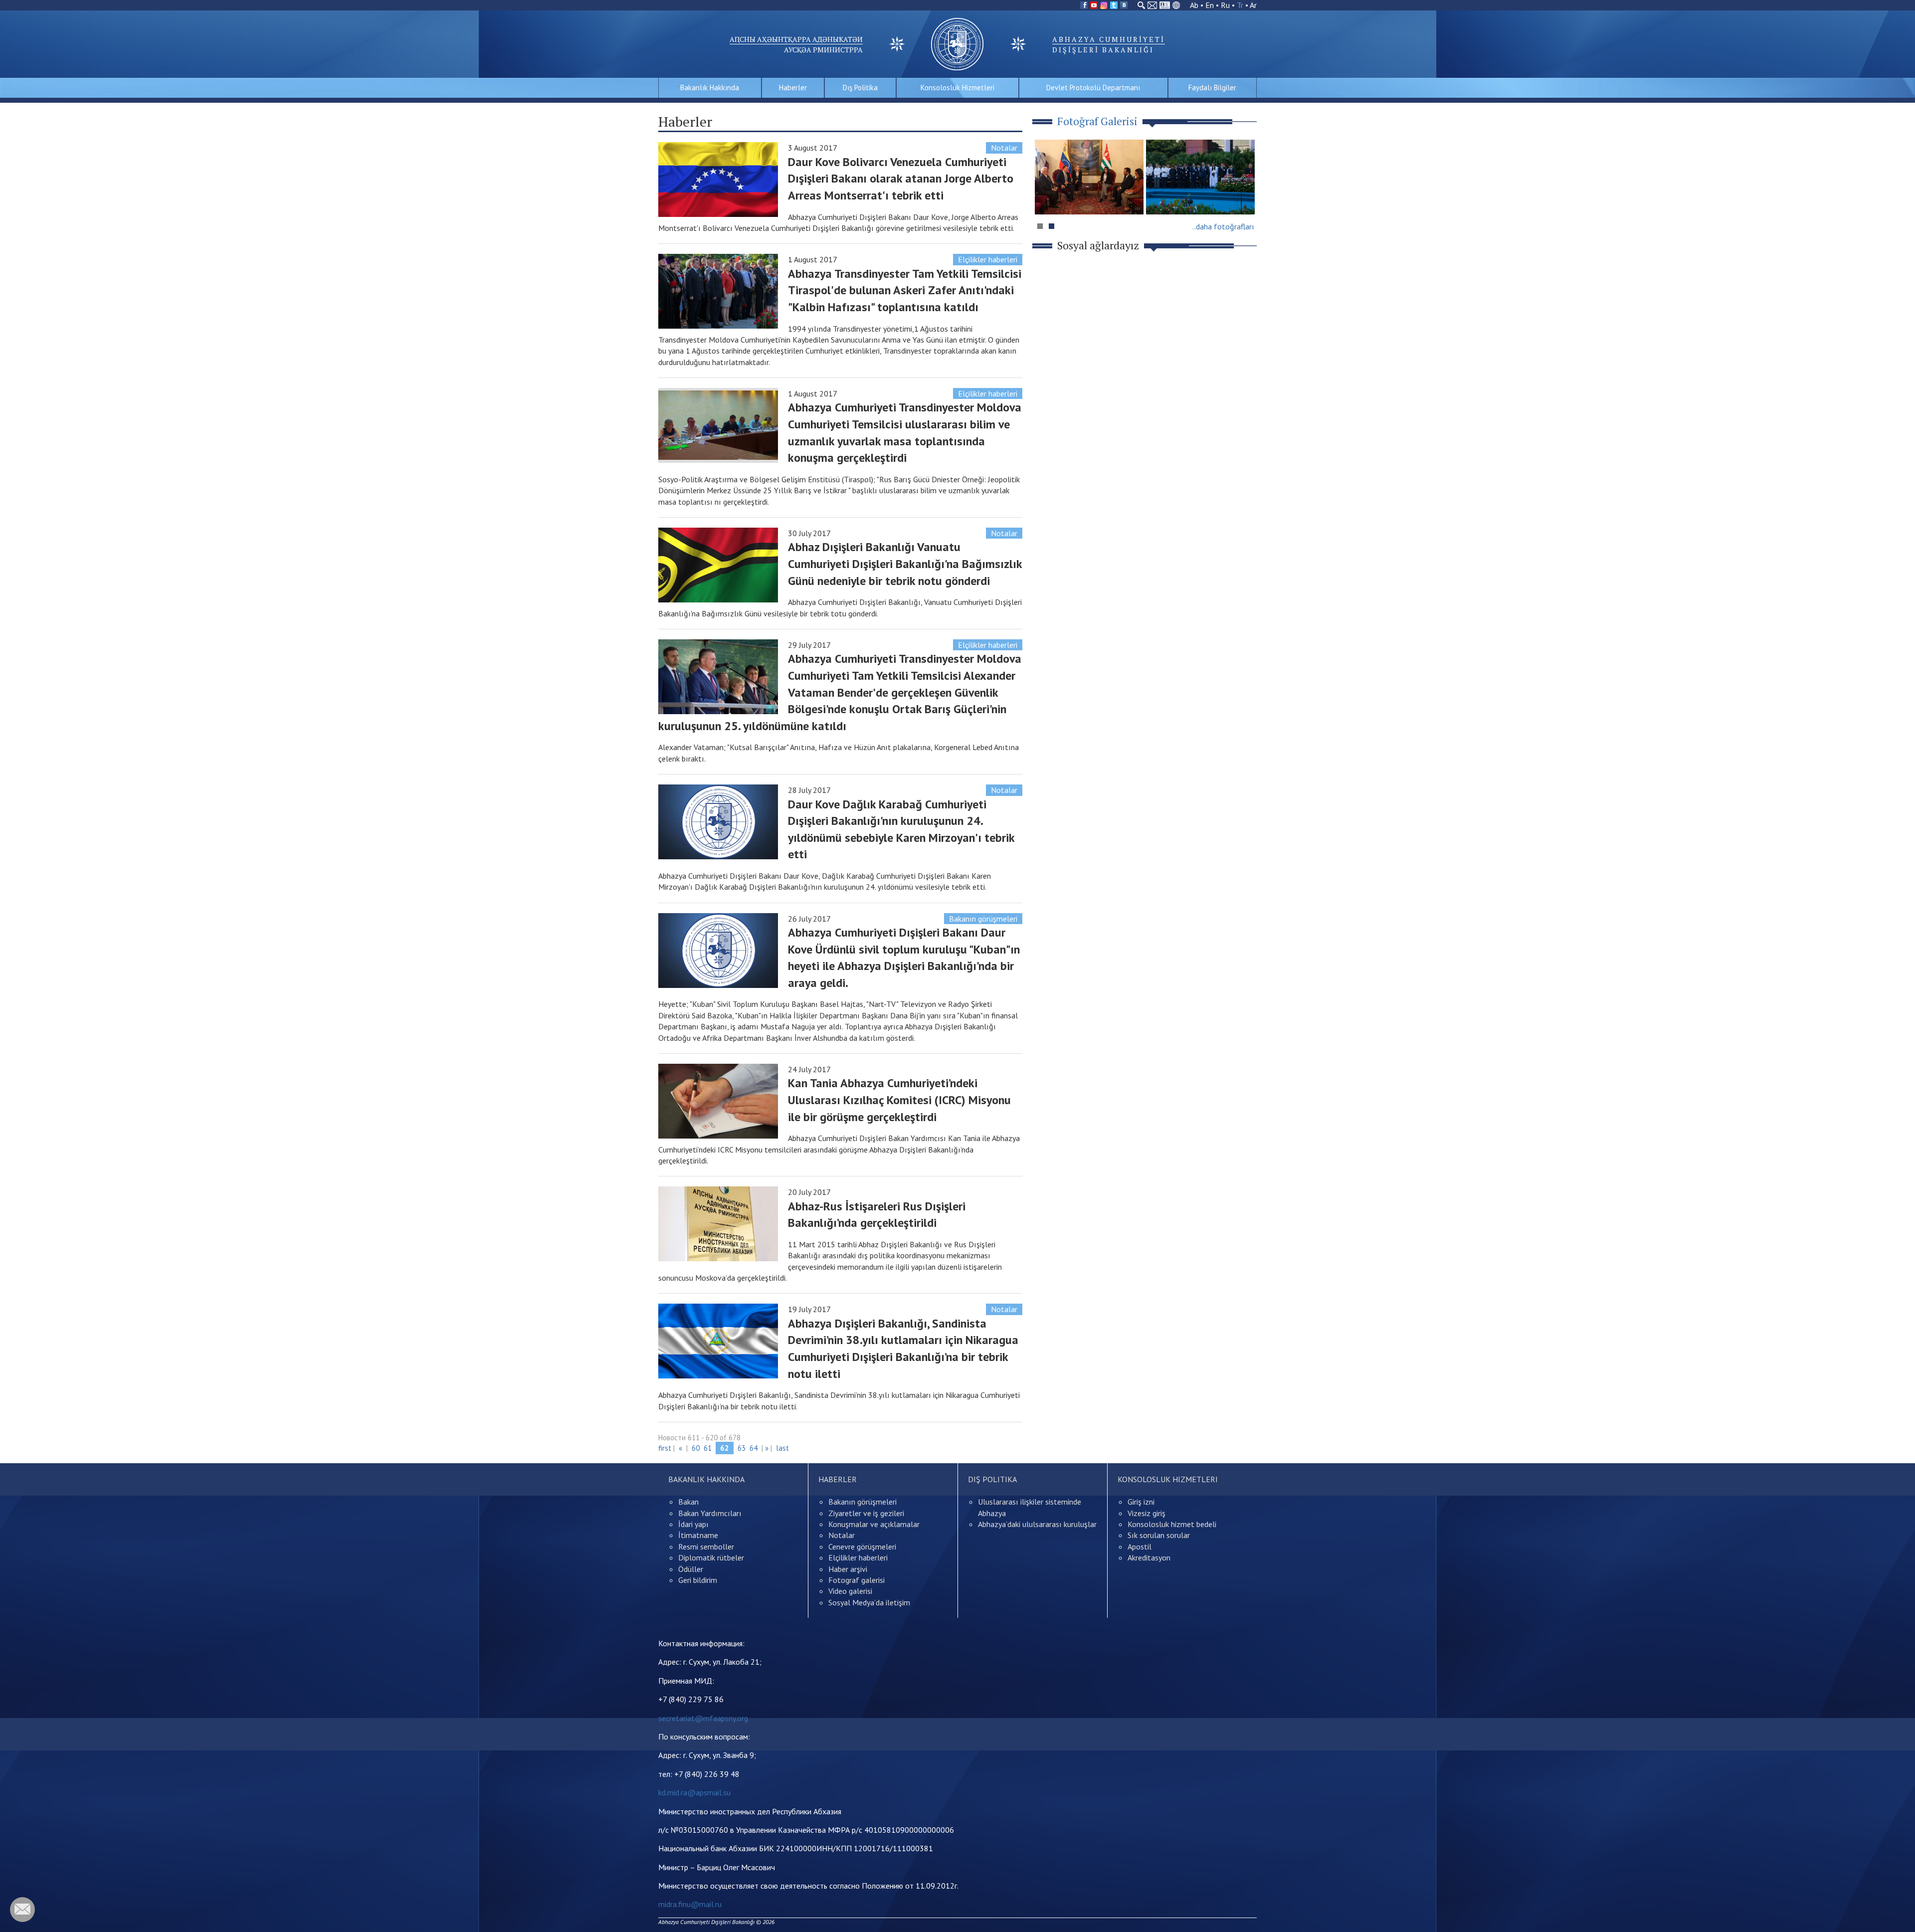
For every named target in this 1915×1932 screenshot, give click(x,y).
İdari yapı (693, 1524)
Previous (1047, 196)
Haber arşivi (848, 1569)
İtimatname (698, 1535)
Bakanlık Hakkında (710, 88)
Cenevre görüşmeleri (862, 1546)
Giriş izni (1141, 1502)
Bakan (688, 1502)
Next (1244, 196)
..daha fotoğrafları (1223, 226)
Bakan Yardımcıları (710, 1513)
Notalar (1004, 148)
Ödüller (691, 1569)
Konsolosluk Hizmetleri (957, 88)
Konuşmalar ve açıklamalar (874, 1524)
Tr (1240, 5)
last (782, 1448)
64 (754, 1448)
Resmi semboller (706, 1546)
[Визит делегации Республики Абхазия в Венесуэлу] (1089, 177)
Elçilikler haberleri (988, 259)
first (665, 1448)
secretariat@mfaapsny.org (703, 1718)
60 (696, 1448)
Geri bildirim (698, 1580)
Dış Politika (860, 88)
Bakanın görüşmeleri (983, 919)
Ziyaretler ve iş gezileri (866, 1513)
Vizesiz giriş (1147, 1513)
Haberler (793, 88)
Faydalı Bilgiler (1212, 88)
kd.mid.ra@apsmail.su (694, 1792)
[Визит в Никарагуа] (1200, 177)
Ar (1253, 5)
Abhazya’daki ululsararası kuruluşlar (1037, 1524)
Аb (1194, 5)
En (1210, 5)
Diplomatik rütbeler (711, 1557)
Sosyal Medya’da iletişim (869, 1602)
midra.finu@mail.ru (690, 1904)
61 (708, 1448)
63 (742, 1448)
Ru (1225, 5)
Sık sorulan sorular (1159, 1535)
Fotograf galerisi (857, 1580)
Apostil (1140, 1546)
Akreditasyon (1149, 1557)
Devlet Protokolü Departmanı (1093, 88)
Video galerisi (850, 1591)
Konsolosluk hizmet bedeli (1172, 1524)
